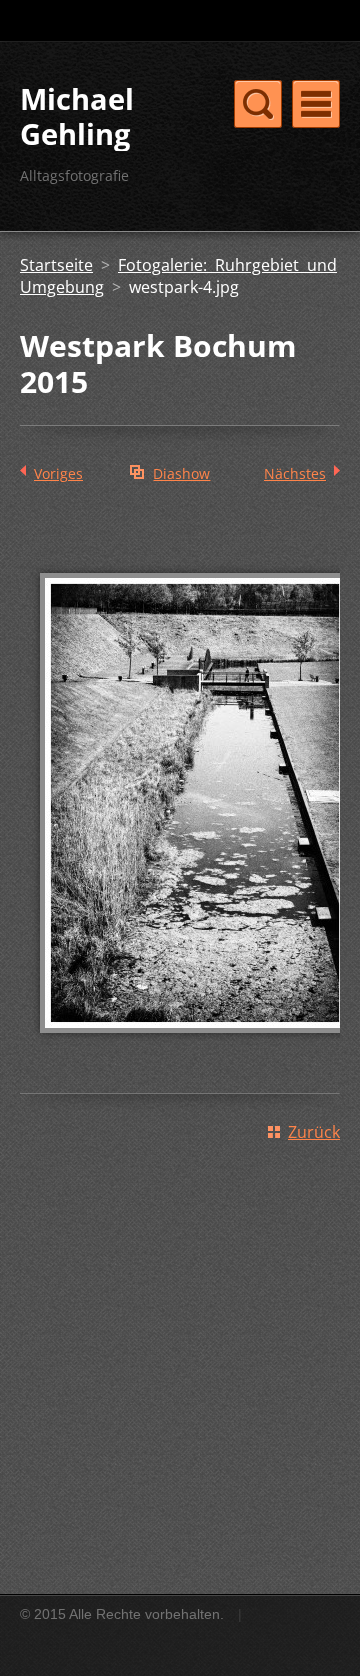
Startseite (56, 265)
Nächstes (295, 473)
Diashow (181, 473)
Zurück (314, 1132)
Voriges (58, 473)
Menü (316, 104)
